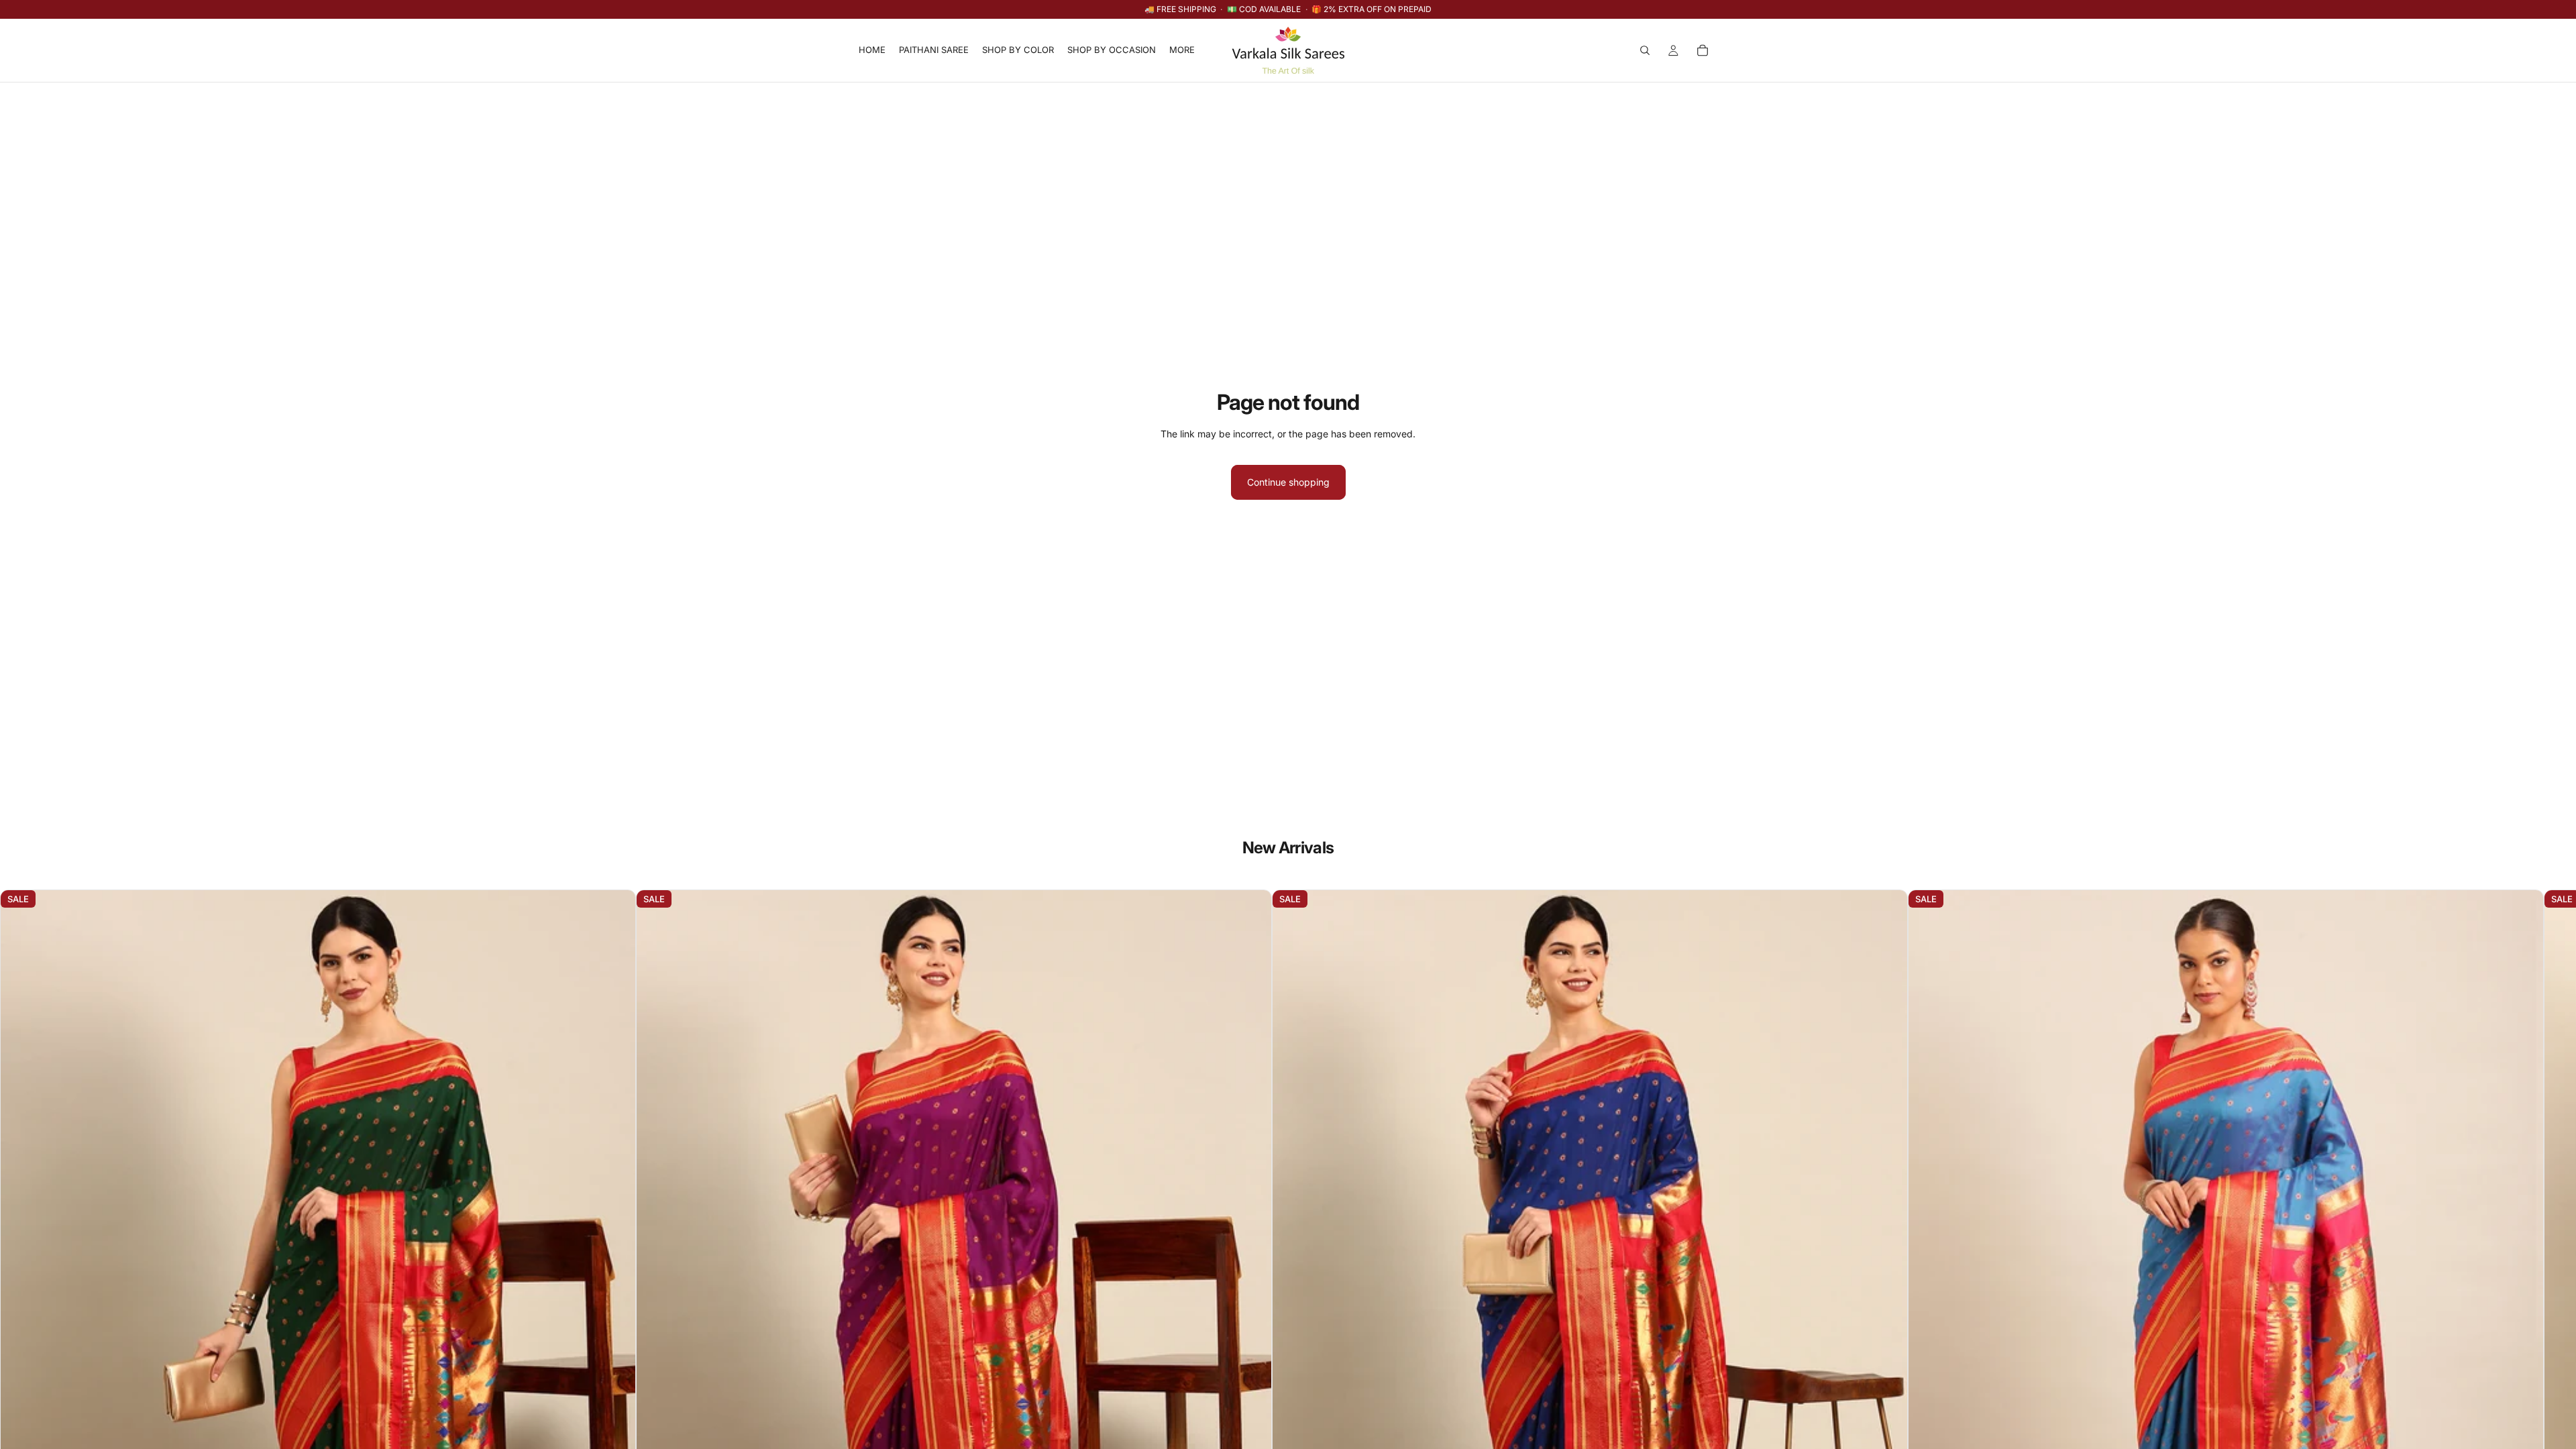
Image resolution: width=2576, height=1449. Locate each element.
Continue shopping (1288, 482)
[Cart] (1703, 50)
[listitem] (1182, 50)
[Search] (1645, 50)
